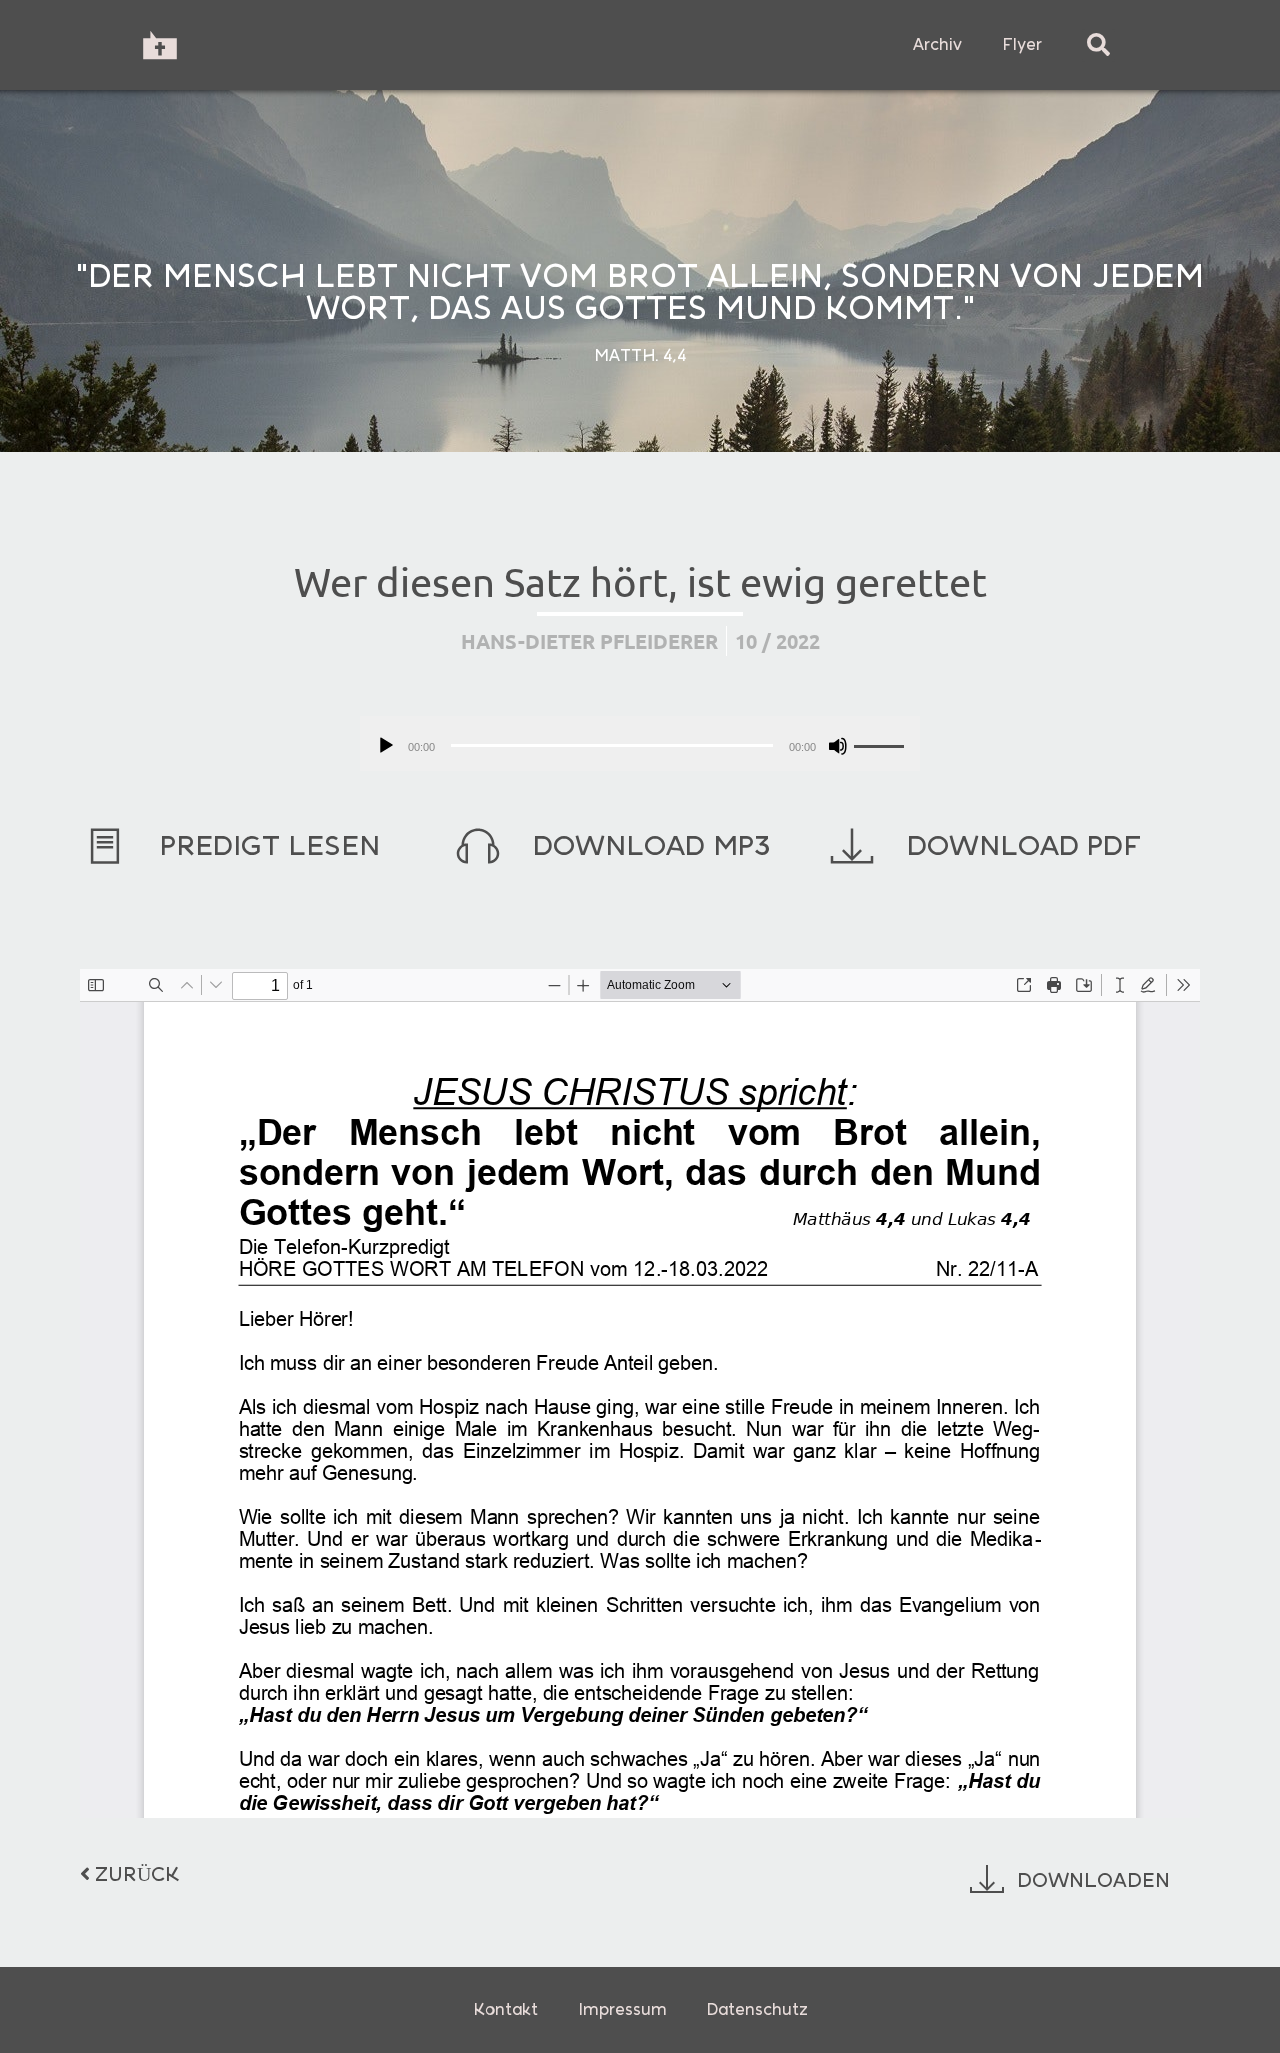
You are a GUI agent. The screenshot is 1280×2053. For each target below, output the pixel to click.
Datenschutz (757, 2009)
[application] (640, 743)
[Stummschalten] (838, 746)
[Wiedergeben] (386, 746)
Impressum (622, 2009)
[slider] (882, 744)
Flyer (1022, 44)
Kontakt (505, 2009)
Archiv (937, 44)
